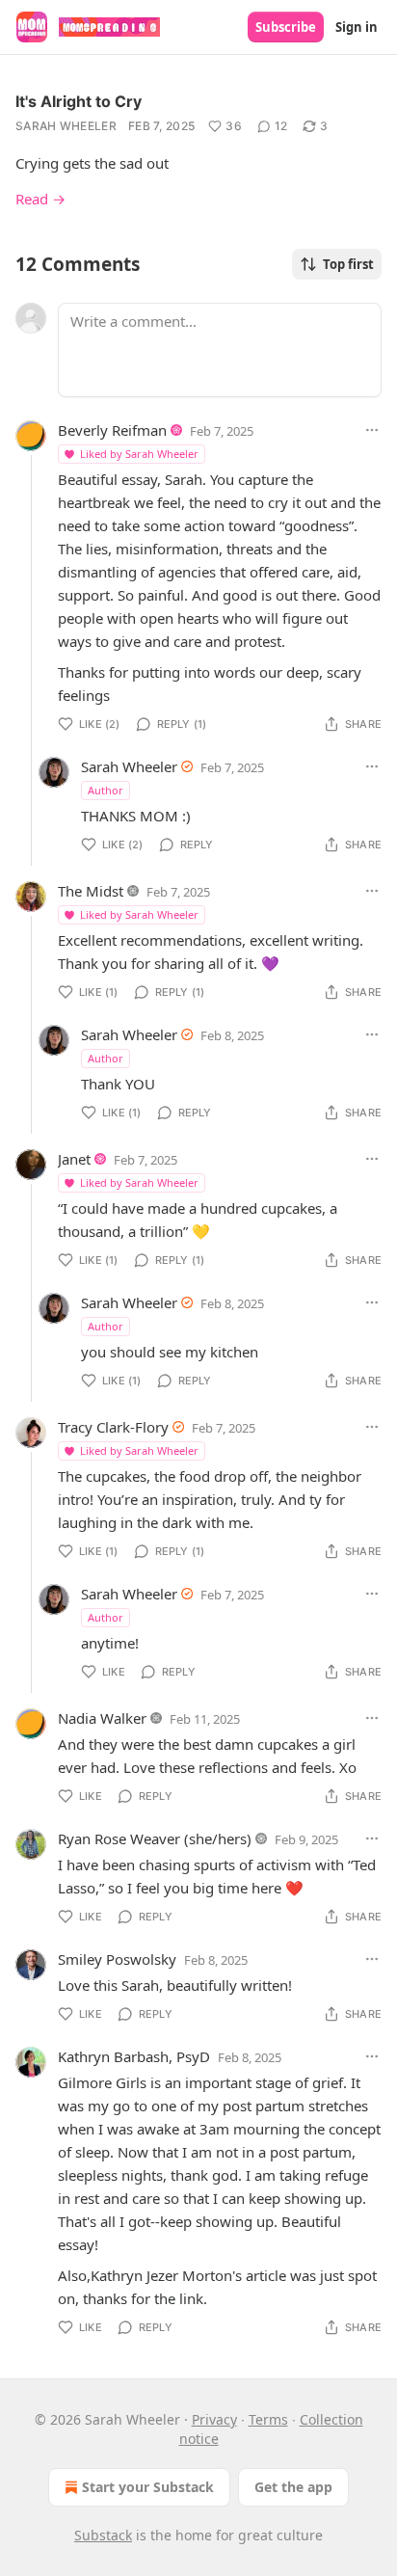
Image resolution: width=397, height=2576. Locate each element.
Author (106, 790)
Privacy (214, 2419)
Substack (103, 2535)
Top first (348, 264)
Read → (40, 199)
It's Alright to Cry (79, 101)
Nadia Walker (102, 1718)
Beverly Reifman (112, 430)
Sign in (357, 27)
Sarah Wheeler (66, 126)
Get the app (293, 2487)
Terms (268, 2419)
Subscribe (286, 27)
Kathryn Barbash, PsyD (134, 2056)
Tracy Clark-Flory (113, 1427)
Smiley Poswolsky (117, 1959)
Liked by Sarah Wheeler (139, 454)
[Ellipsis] (372, 430)
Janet (74, 1159)
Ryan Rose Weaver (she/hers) (155, 1838)
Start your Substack (148, 2487)
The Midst (91, 891)
